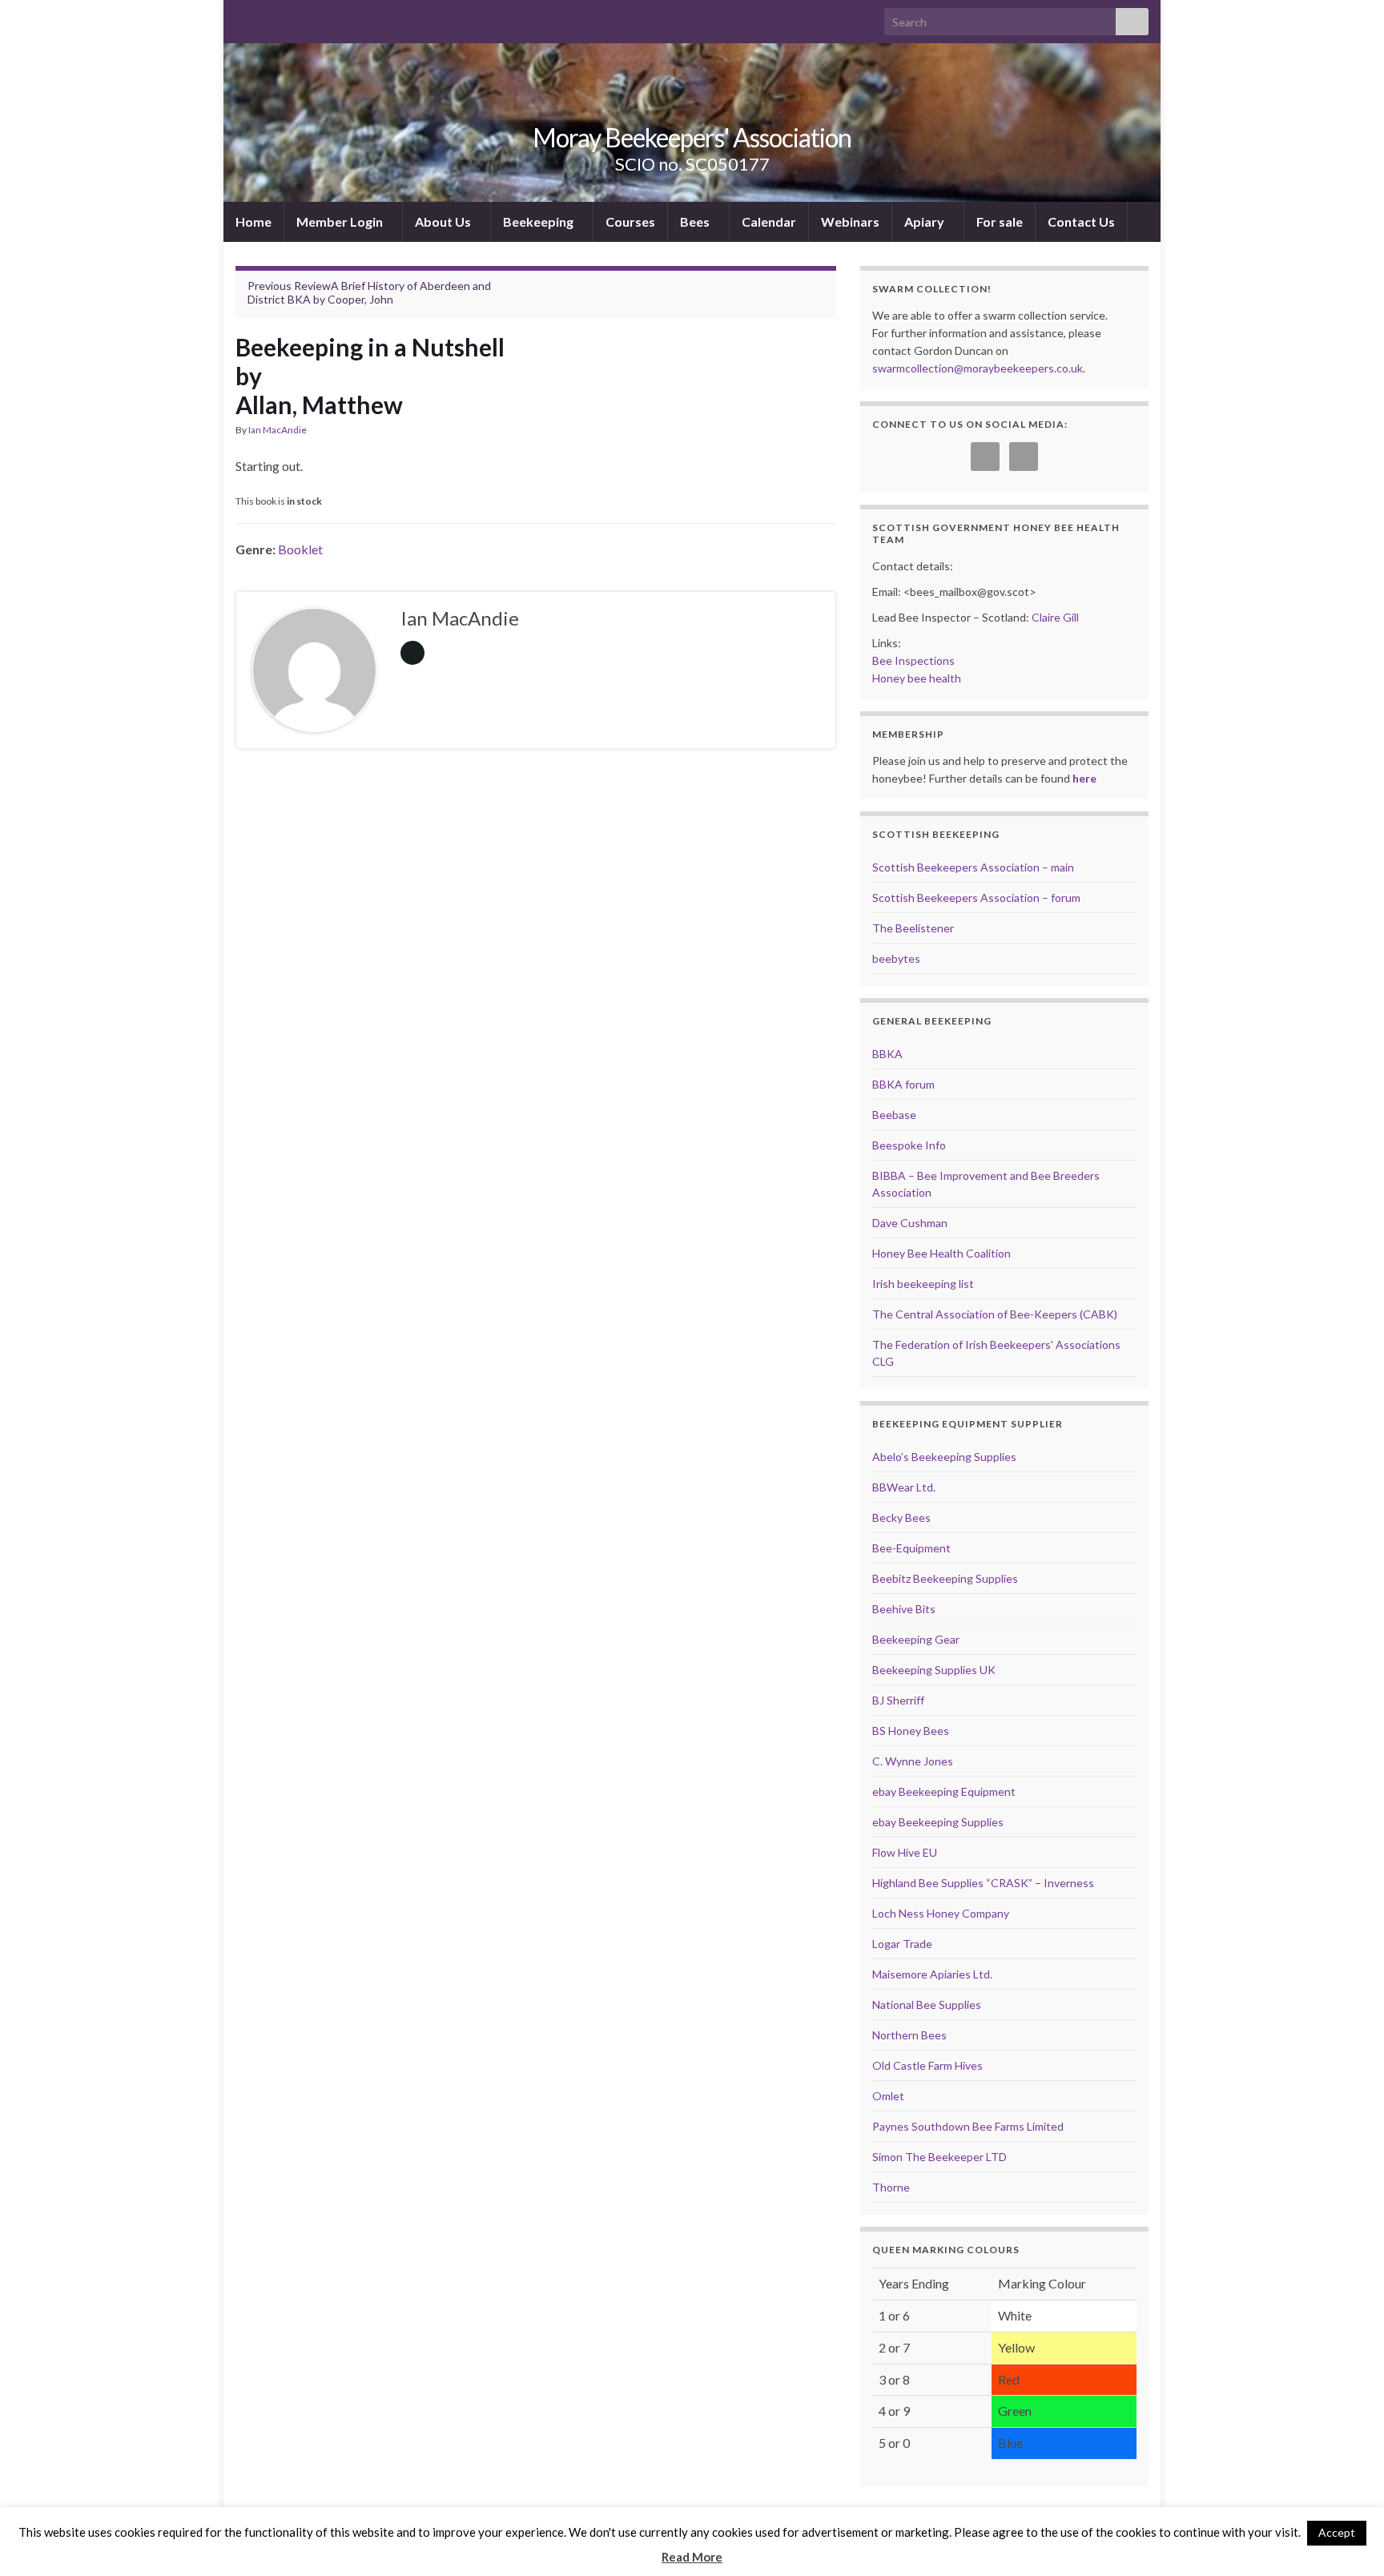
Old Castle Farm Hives (927, 2065)
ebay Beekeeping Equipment (944, 1791)
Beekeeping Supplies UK (934, 1670)
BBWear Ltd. (904, 1487)
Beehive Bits (904, 1609)
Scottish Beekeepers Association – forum (976, 898)
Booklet (300, 549)
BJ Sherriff (898, 1700)
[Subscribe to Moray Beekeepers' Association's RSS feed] (243, 17)
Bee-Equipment (911, 1548)
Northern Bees (909, 2035)
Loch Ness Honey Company (941, 1913)
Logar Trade (902, 1944)
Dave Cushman (910, 1223)
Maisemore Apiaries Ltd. (932, 1974)
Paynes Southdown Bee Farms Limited (968, 2126)
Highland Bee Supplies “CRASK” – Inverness (983, 1883)
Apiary (925, 221)
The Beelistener (913, 928)
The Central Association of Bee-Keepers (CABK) (995, 1314)
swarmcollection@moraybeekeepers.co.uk (978, 368)
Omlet (888, 2096)
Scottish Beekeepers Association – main (973, 867)
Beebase (894, 1115)
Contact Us (1081, 221)
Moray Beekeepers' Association (692, 137)
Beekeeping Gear (916, 1639)
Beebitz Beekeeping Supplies (945, 1578)
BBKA (887, 1054)
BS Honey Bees (911, 1731)
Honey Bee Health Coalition (941, 1253)
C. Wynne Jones (913, 1761)
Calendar (769, 221)
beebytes (896, 958)
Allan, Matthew (319, 405)
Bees (696, 221)
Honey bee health (917, 678)
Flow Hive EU (905, 1852)
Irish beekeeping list (923, 1284)
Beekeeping (539, 221)
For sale (1000, 221)
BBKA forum (903, 1084)
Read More (692, 2557)
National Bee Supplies (927, 2004)
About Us (444, 221)
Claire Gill (1055, 617)
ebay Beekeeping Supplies (938, 1822)
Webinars (850, 221)
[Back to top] (1348, 2540)
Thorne (891, 2187)
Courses (630, 221)
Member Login (341, 221)
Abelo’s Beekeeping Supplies (944, 1457)
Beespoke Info (909, 1145)
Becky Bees (901, 1517)
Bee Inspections (913, 660)
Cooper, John (360, 299)
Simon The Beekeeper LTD (939, 2157)
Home (253, 221)
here (1084, 778)
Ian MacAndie (278, 430)
